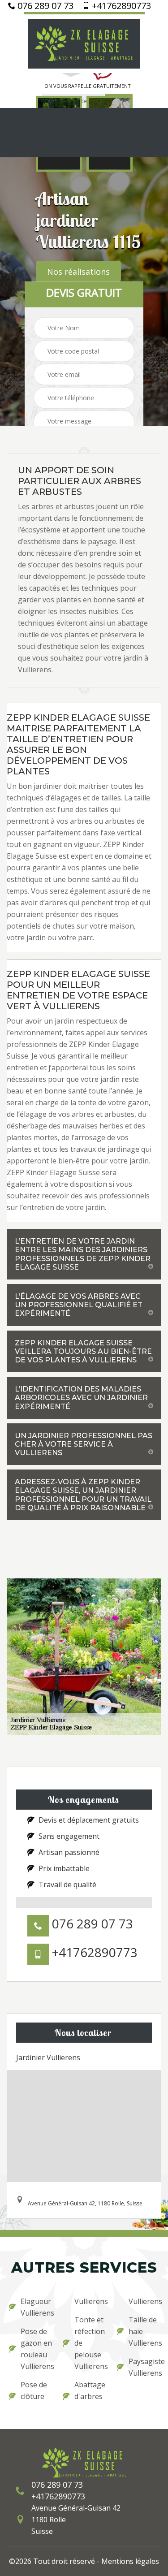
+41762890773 (120, 6)
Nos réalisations (78, 272)
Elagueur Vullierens (36, 2307)
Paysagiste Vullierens (144, 2367)
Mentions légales (130, 2561)
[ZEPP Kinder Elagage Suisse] (84, 43)
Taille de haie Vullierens (144, 2331)
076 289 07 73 (44, 6)
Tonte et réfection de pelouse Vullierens (90, 2343)
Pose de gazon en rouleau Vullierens (36, 2349)
